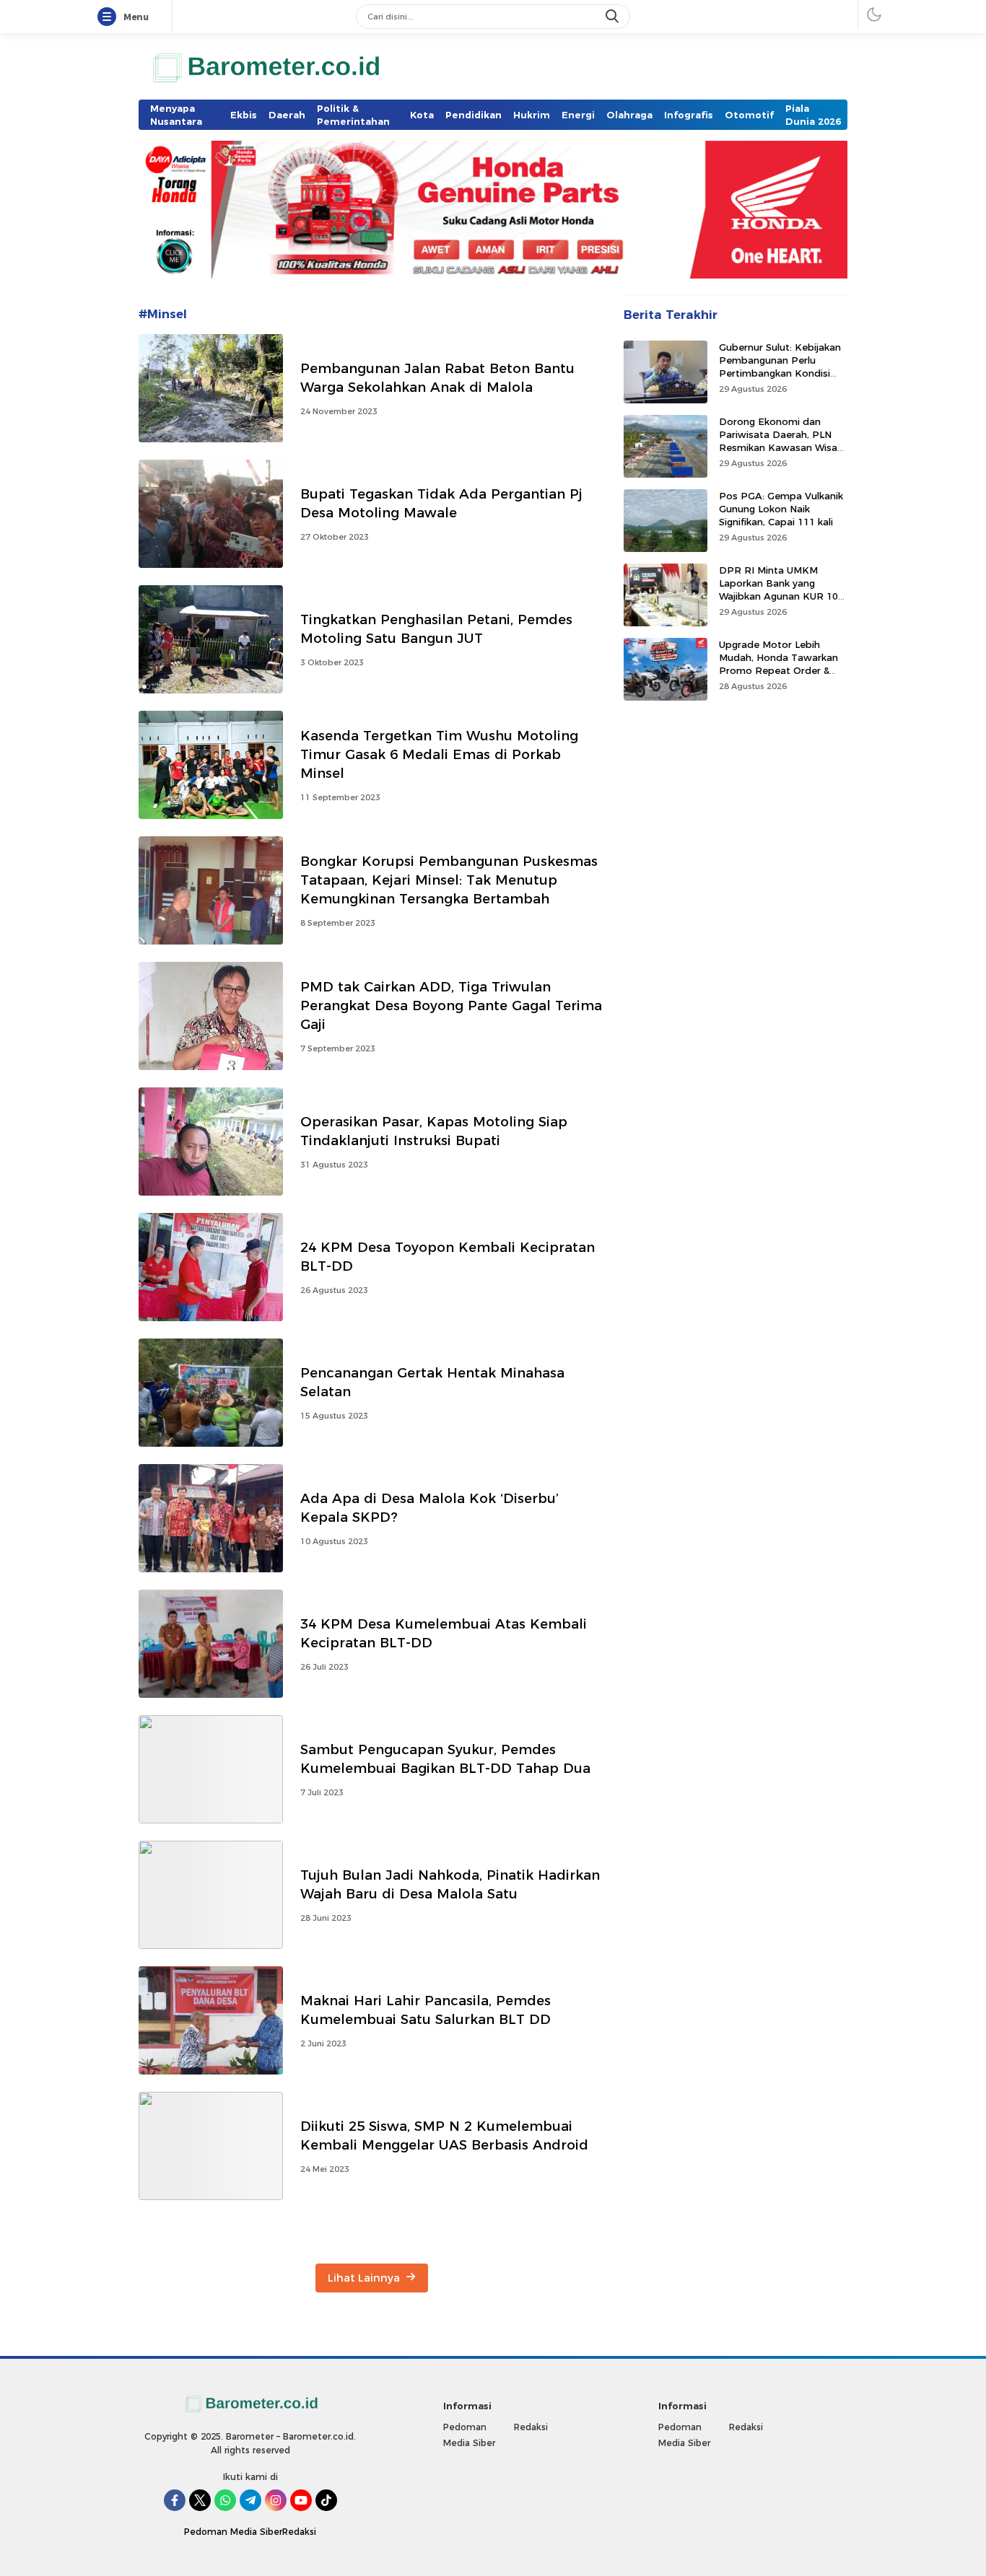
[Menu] (110, 17)
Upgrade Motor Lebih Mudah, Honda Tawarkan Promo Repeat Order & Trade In (778, 664)
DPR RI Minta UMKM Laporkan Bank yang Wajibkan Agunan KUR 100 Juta (781, 590)
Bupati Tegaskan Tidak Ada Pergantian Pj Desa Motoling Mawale (441, 503)
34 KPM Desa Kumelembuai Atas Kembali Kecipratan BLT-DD (444, 1633)
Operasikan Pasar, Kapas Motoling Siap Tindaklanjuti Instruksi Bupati (434, 1131)
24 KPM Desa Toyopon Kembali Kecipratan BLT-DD (448, 1257)
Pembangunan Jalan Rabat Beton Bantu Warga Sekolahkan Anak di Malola (437, 378)
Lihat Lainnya (365, 2278)
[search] (614, 17)
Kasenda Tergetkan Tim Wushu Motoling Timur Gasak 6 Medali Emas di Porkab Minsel (439, 754)
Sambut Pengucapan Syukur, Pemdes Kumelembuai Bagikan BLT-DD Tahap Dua (445, 1759)
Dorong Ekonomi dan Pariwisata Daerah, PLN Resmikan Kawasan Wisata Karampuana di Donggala (783, 441)
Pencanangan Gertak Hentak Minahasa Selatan (432, 1382)
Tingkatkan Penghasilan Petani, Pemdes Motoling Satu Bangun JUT (436, 629)
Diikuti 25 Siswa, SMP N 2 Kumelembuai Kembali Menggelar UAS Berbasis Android (444, 2135)
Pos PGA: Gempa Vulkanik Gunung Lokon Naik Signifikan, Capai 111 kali (781, 509)
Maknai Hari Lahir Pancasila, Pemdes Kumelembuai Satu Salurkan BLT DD (426, 2010)
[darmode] (874, 14)
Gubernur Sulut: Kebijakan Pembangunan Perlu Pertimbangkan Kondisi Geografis (780, 367)
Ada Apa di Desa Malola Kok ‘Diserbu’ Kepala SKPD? (429, 1508)
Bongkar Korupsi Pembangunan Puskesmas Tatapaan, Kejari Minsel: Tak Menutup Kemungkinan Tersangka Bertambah (449, 880)
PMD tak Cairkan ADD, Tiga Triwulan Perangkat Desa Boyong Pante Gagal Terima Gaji (451, 1006)
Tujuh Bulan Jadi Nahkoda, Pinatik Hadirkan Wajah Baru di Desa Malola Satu (450, 1884)
